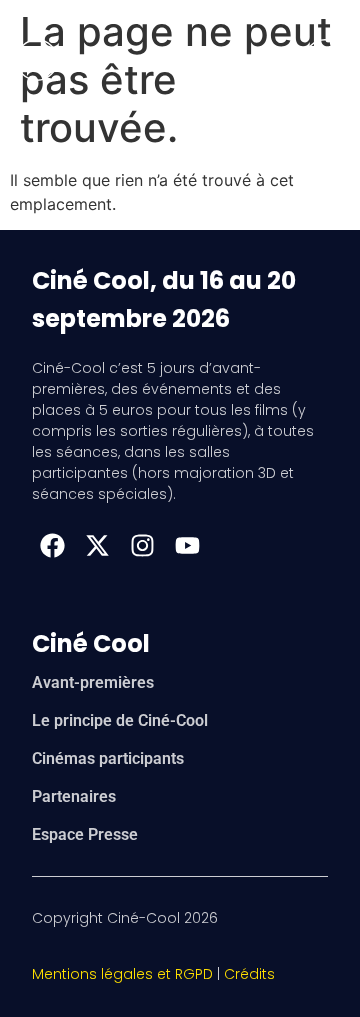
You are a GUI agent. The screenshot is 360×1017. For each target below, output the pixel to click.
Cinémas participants (108, 758)
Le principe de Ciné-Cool (120, 720)
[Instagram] (142, 545)
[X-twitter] (97, 545)
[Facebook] (52, 545)
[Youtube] (187, 545)
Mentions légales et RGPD (122, 974)
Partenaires (74, 796)
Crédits (249, 974)
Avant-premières (93, 682)
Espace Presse (85, 834)
